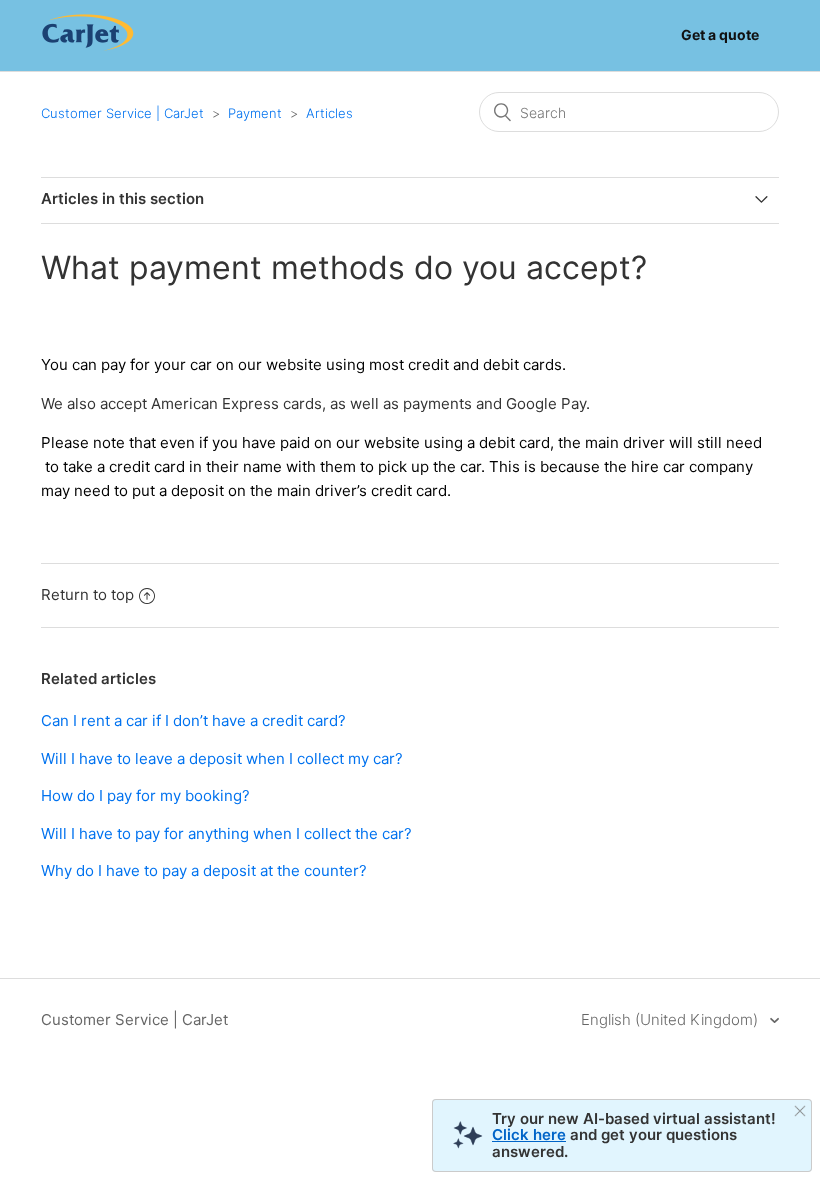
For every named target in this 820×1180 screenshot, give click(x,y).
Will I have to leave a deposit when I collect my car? (222, 758)
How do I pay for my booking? (145, 795)
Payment (255, 113)
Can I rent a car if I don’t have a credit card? (193, 720)
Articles (329, 113)
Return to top (87, 594)
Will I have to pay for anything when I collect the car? (226, 833)
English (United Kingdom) (671, 1019)
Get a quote (720, 34)
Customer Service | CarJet (122, 113)
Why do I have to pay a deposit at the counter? (204, 870)
